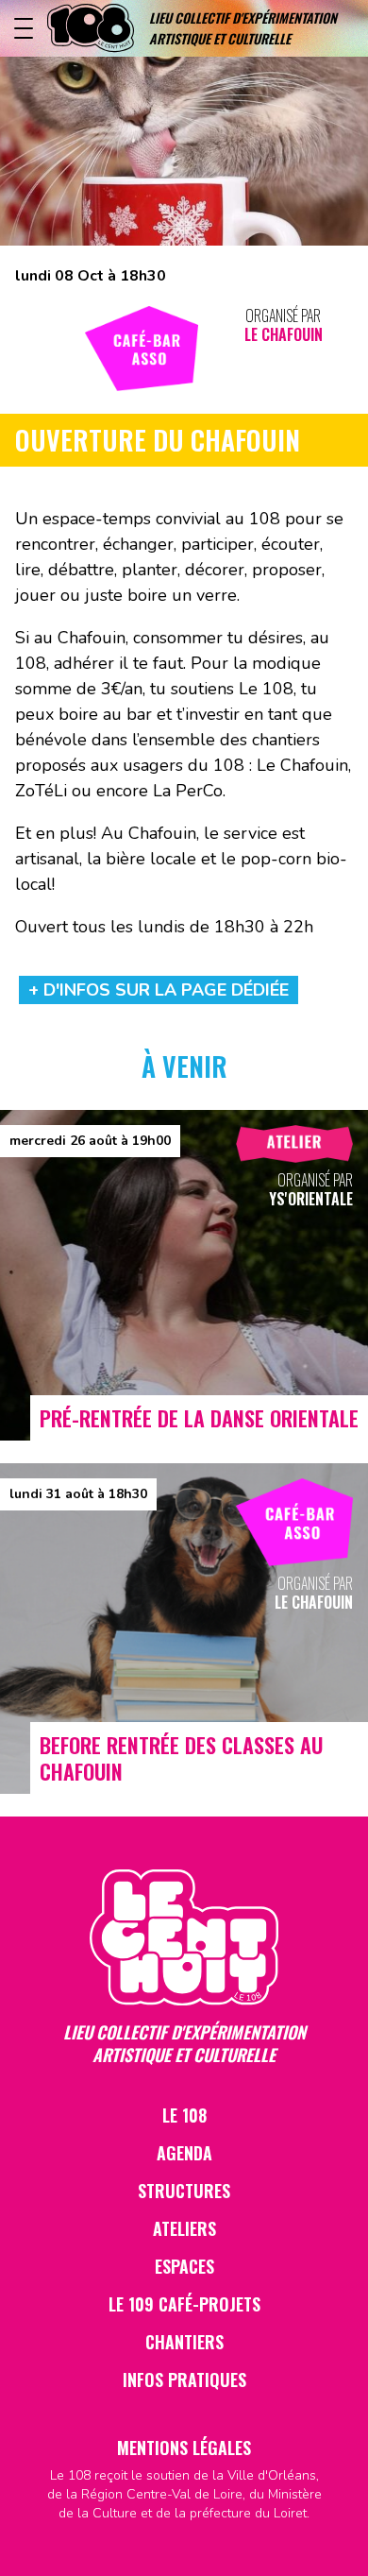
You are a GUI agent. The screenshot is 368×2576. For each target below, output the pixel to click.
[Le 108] (91, 28)
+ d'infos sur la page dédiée (159, 990)
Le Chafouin (284, 334)
